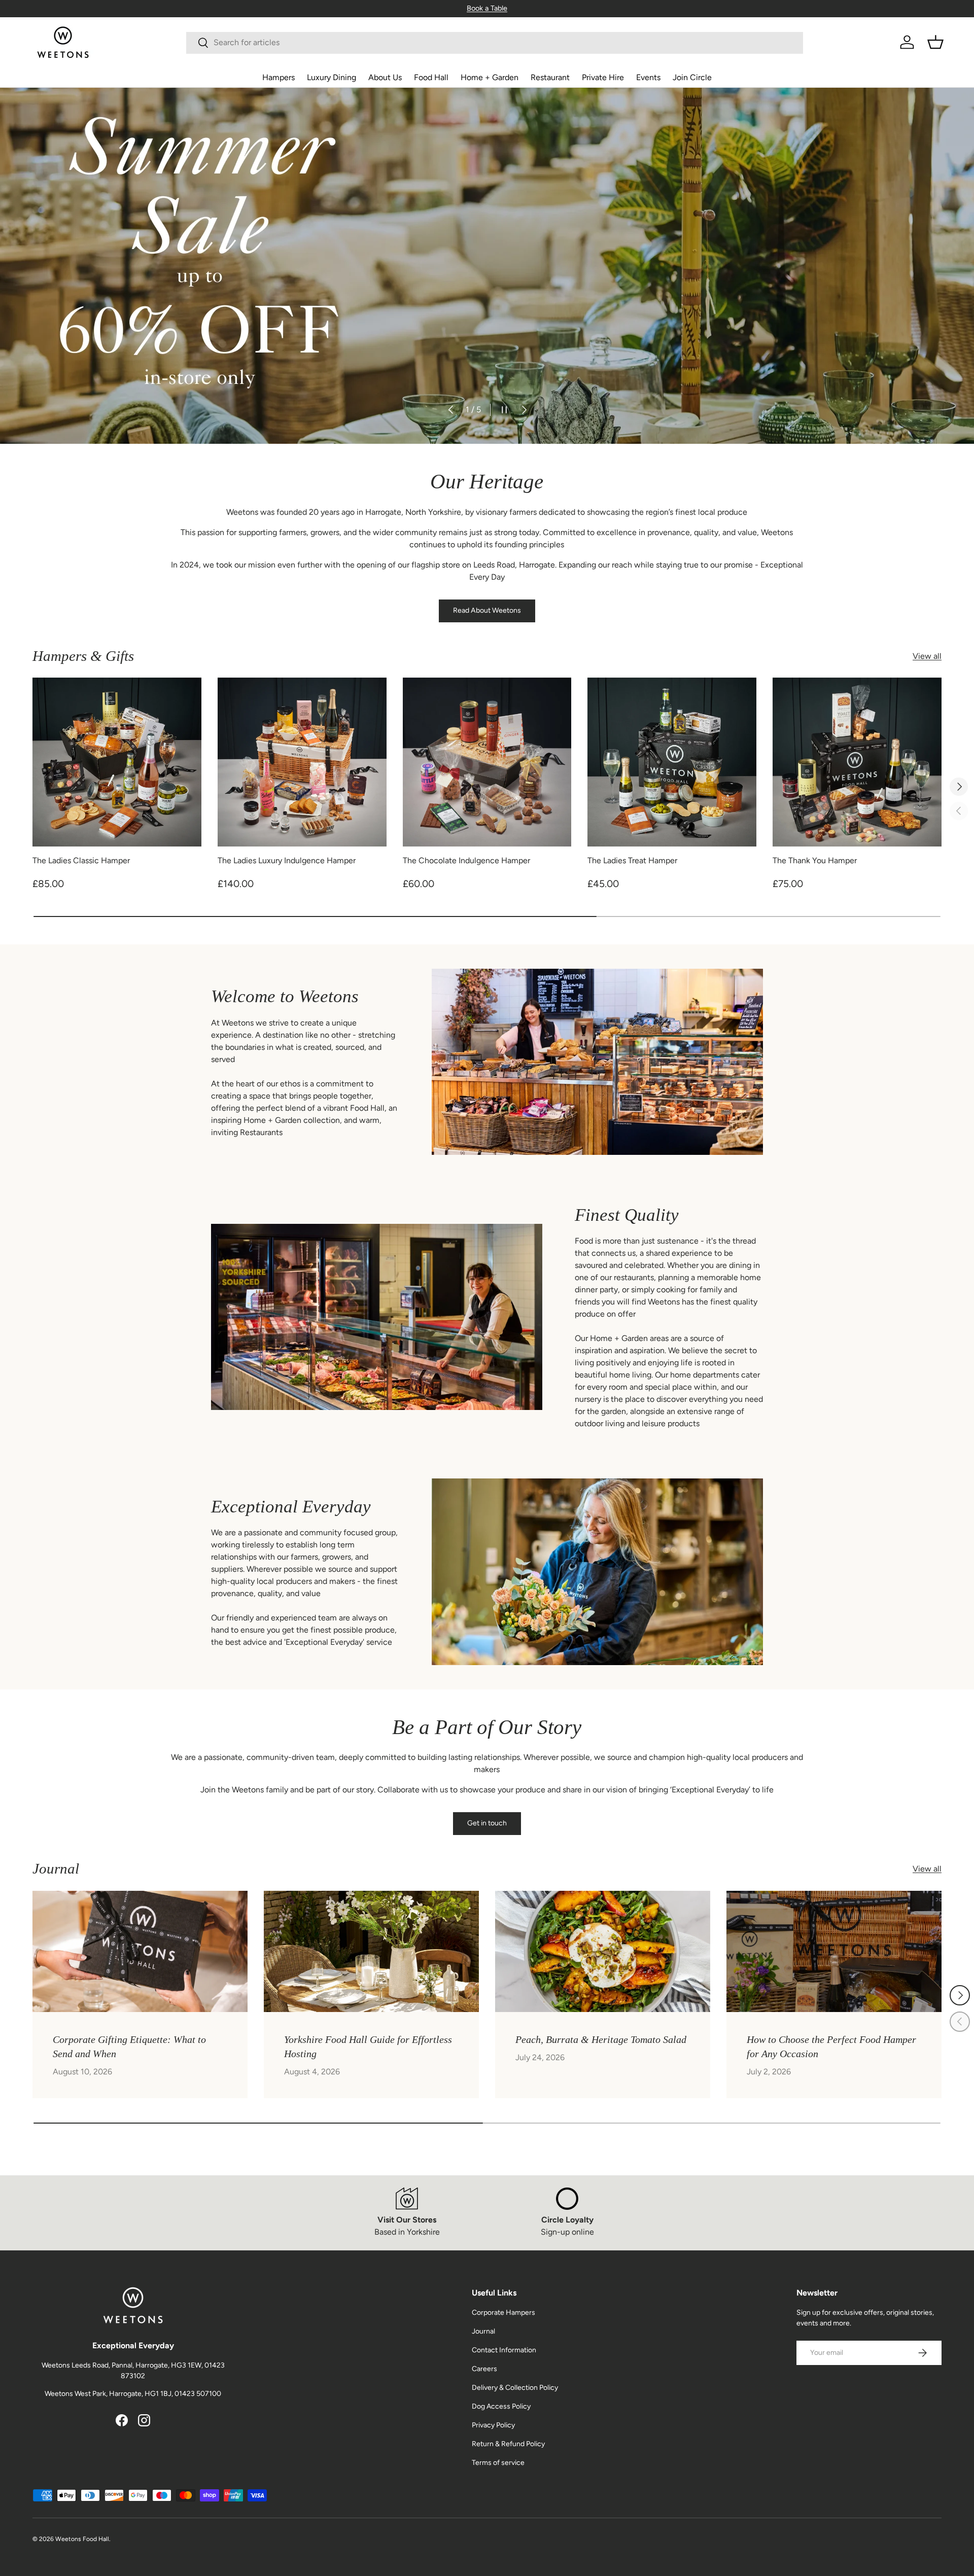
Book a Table (487, 8)
